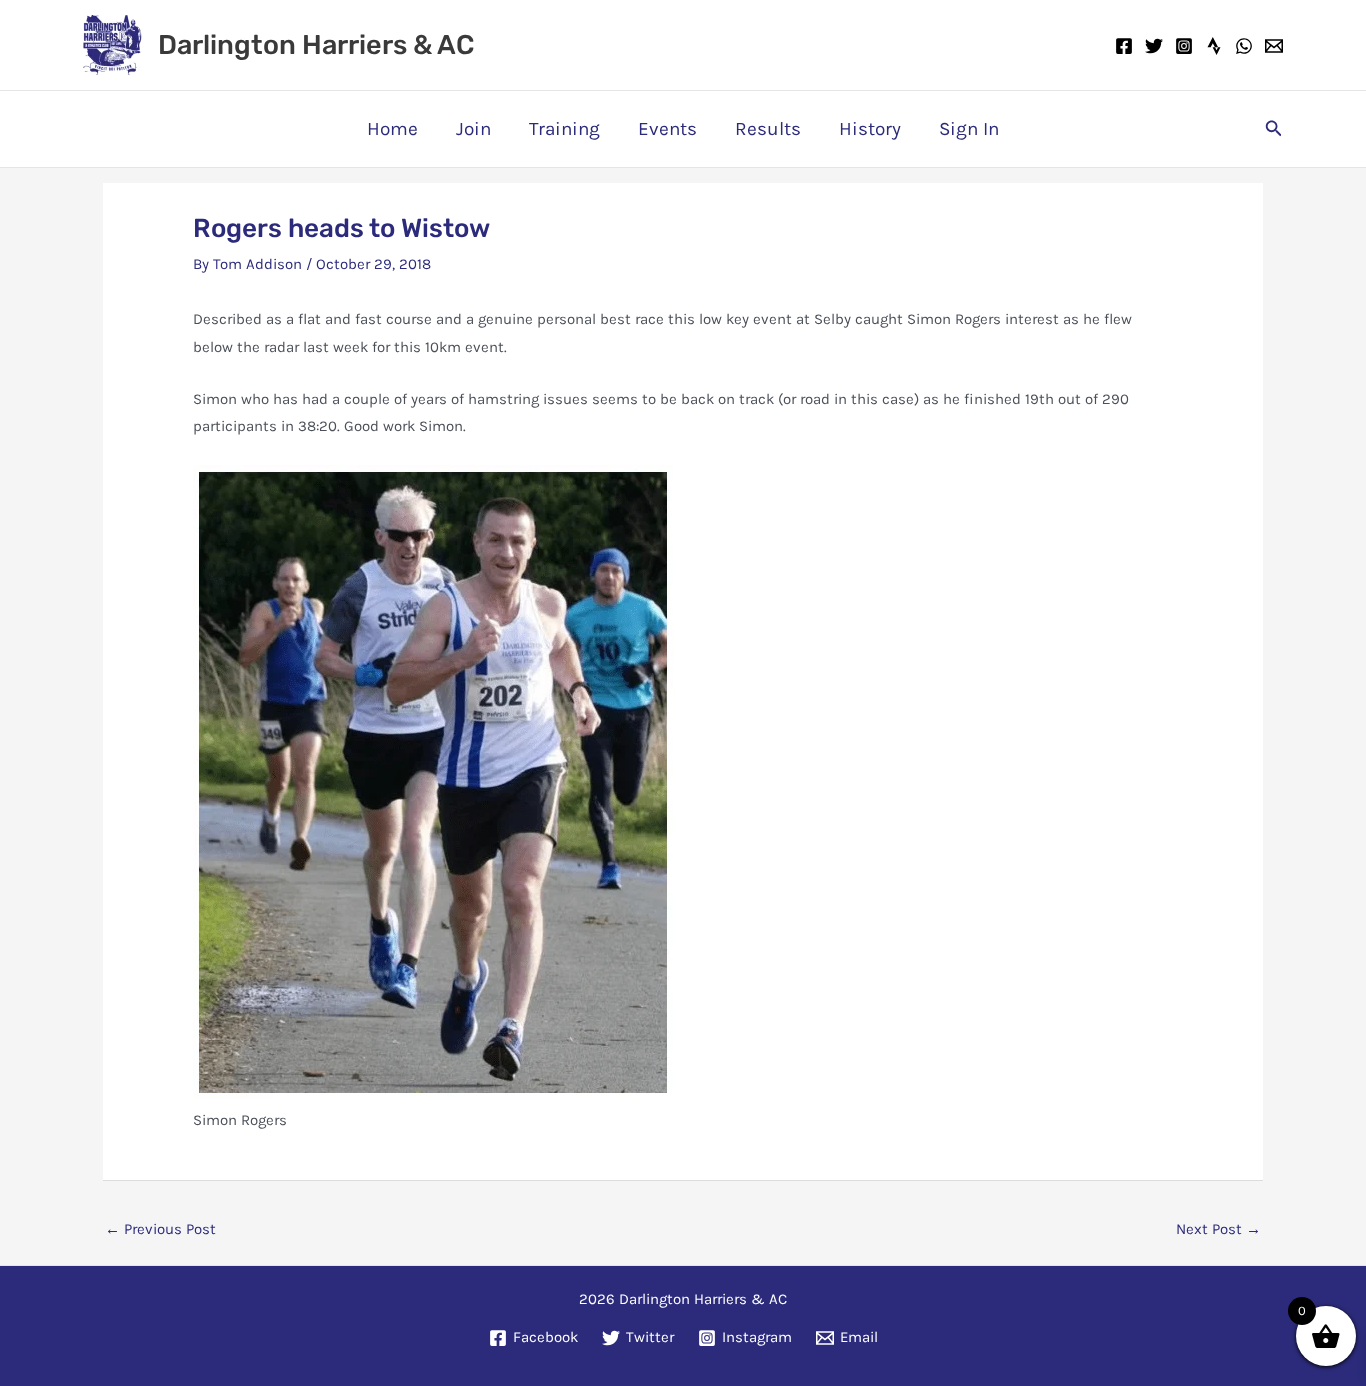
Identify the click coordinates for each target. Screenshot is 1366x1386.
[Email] (1274, 46)
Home (392, 129)
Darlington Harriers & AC (316, 45)
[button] (1274, 129)
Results (768, 129)
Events (667, 129)
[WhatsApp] (1244, 46)
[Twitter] (1154, 46)
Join (473, 129)
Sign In (969, 129)
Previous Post (160, 1229)
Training (564, 129)
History (870, 129)
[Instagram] (1184, 46)
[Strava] (1214, 46)
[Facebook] (1124, 46)
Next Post (1218, 1229)
